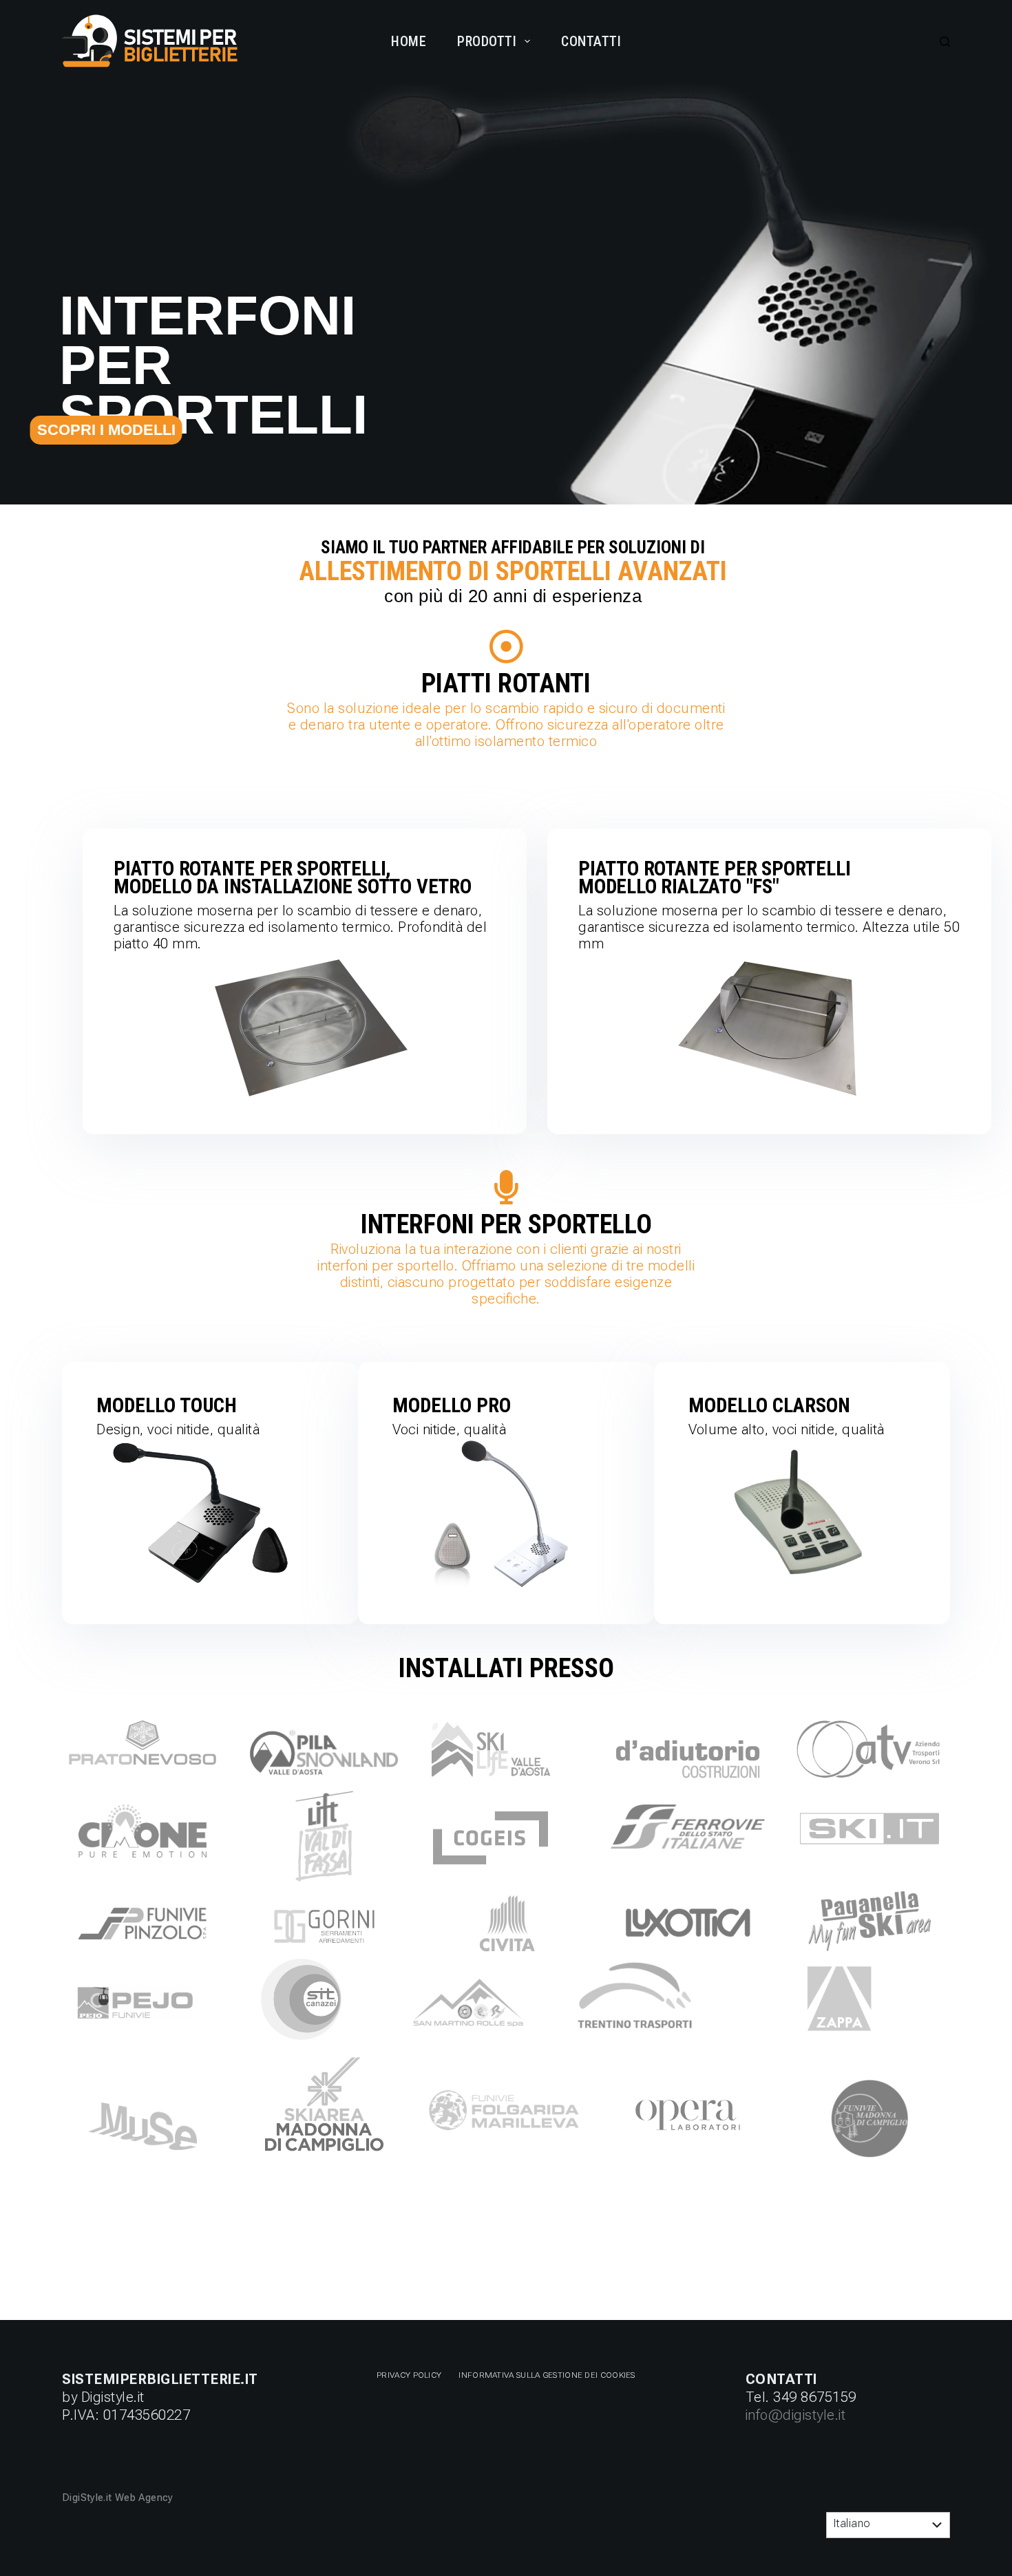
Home (409, 41)
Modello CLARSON (769, 1405)
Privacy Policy (409, 2375)
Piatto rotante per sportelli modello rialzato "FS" (714, 877)
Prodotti (487, 41)
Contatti (591, 41)
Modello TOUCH (167, 1405)
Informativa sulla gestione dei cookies (547, 2375)
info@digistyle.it (796, 2415)
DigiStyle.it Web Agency (119, 2498)
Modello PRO (452, 1405)
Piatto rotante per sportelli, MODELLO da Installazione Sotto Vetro (293, 877)
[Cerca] (945, 42)
